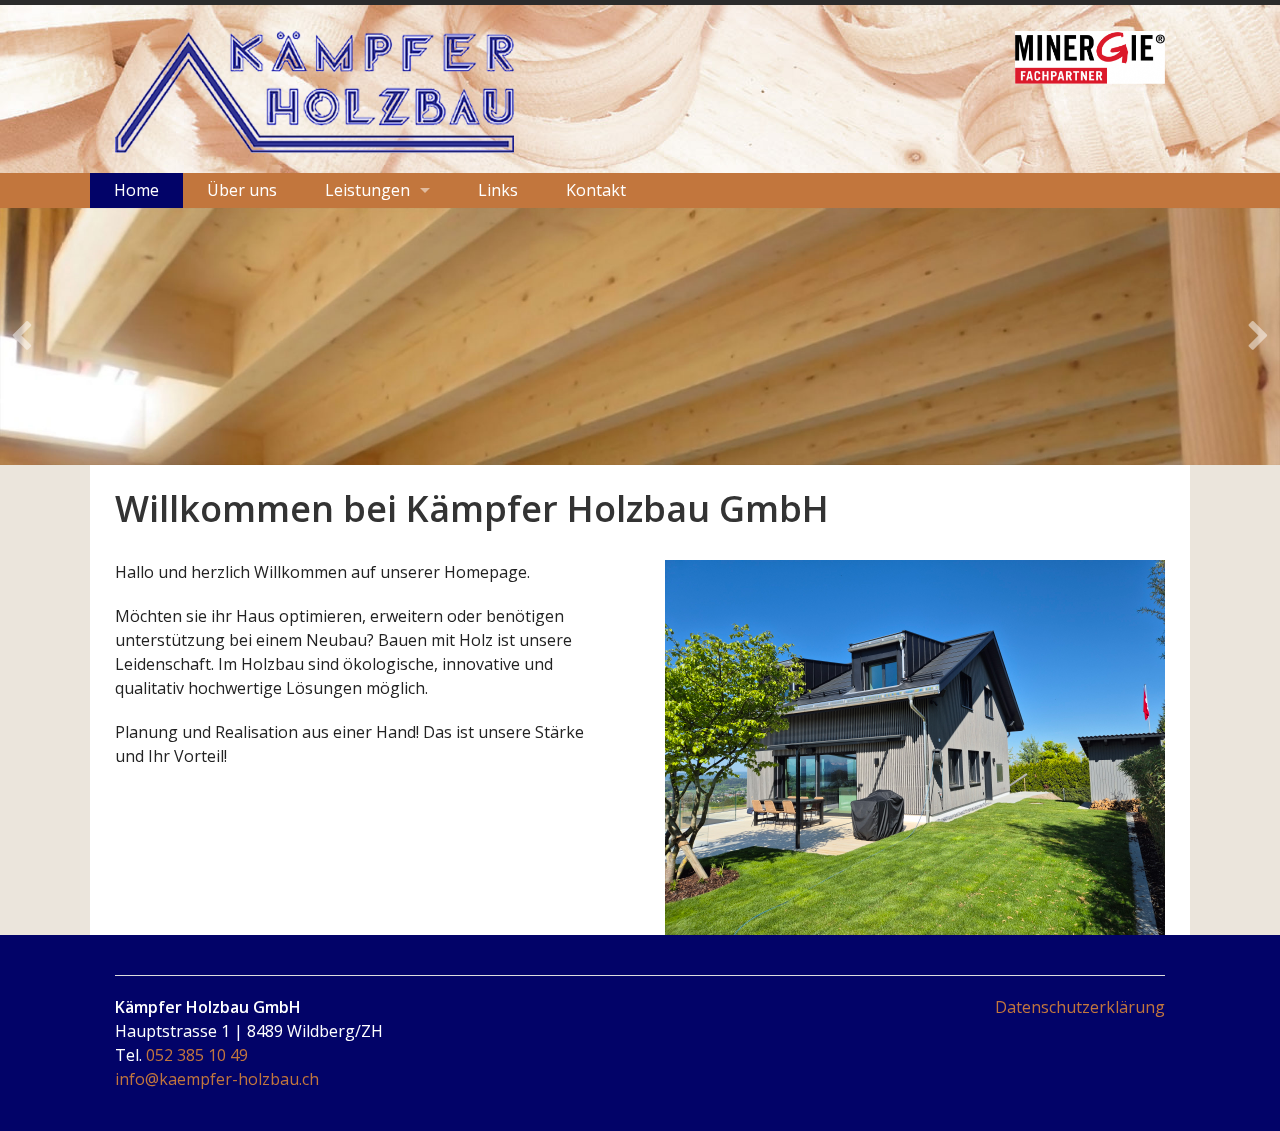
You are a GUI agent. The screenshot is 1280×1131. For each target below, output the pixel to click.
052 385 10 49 (197, 1055)
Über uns (242, 190)
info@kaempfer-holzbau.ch (217, 1079)
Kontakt (596, 190)
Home (136, 190)
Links (498, 190)
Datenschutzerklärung (1080, 1007)
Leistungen (367, 190)
